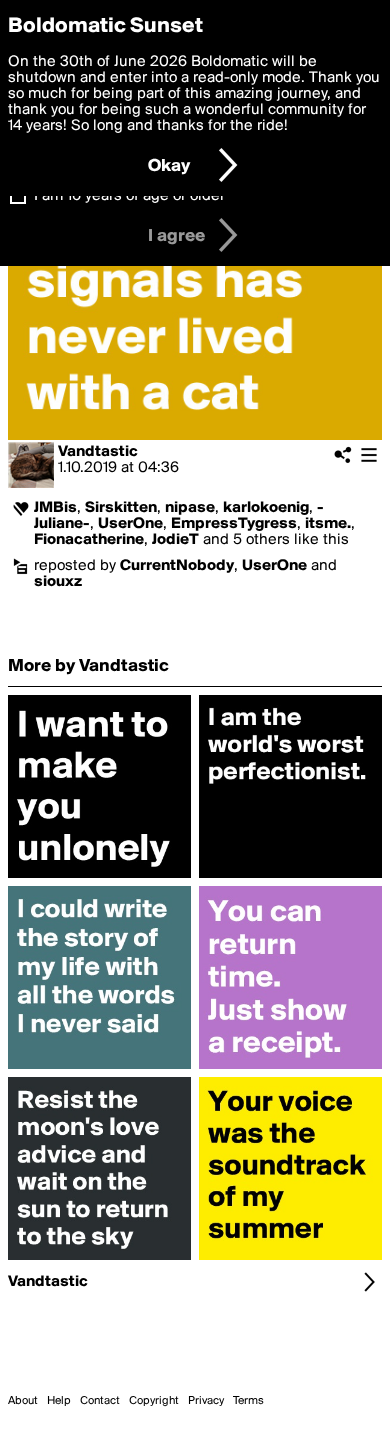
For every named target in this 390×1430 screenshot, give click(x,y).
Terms (248, 1401)
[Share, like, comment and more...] (99, 878)
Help (59, 1401)
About (23, 1401)
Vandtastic (98, 452)
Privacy (206, 1401)
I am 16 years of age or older (129, 196)
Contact (100, 1401)
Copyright (154, 1401)
